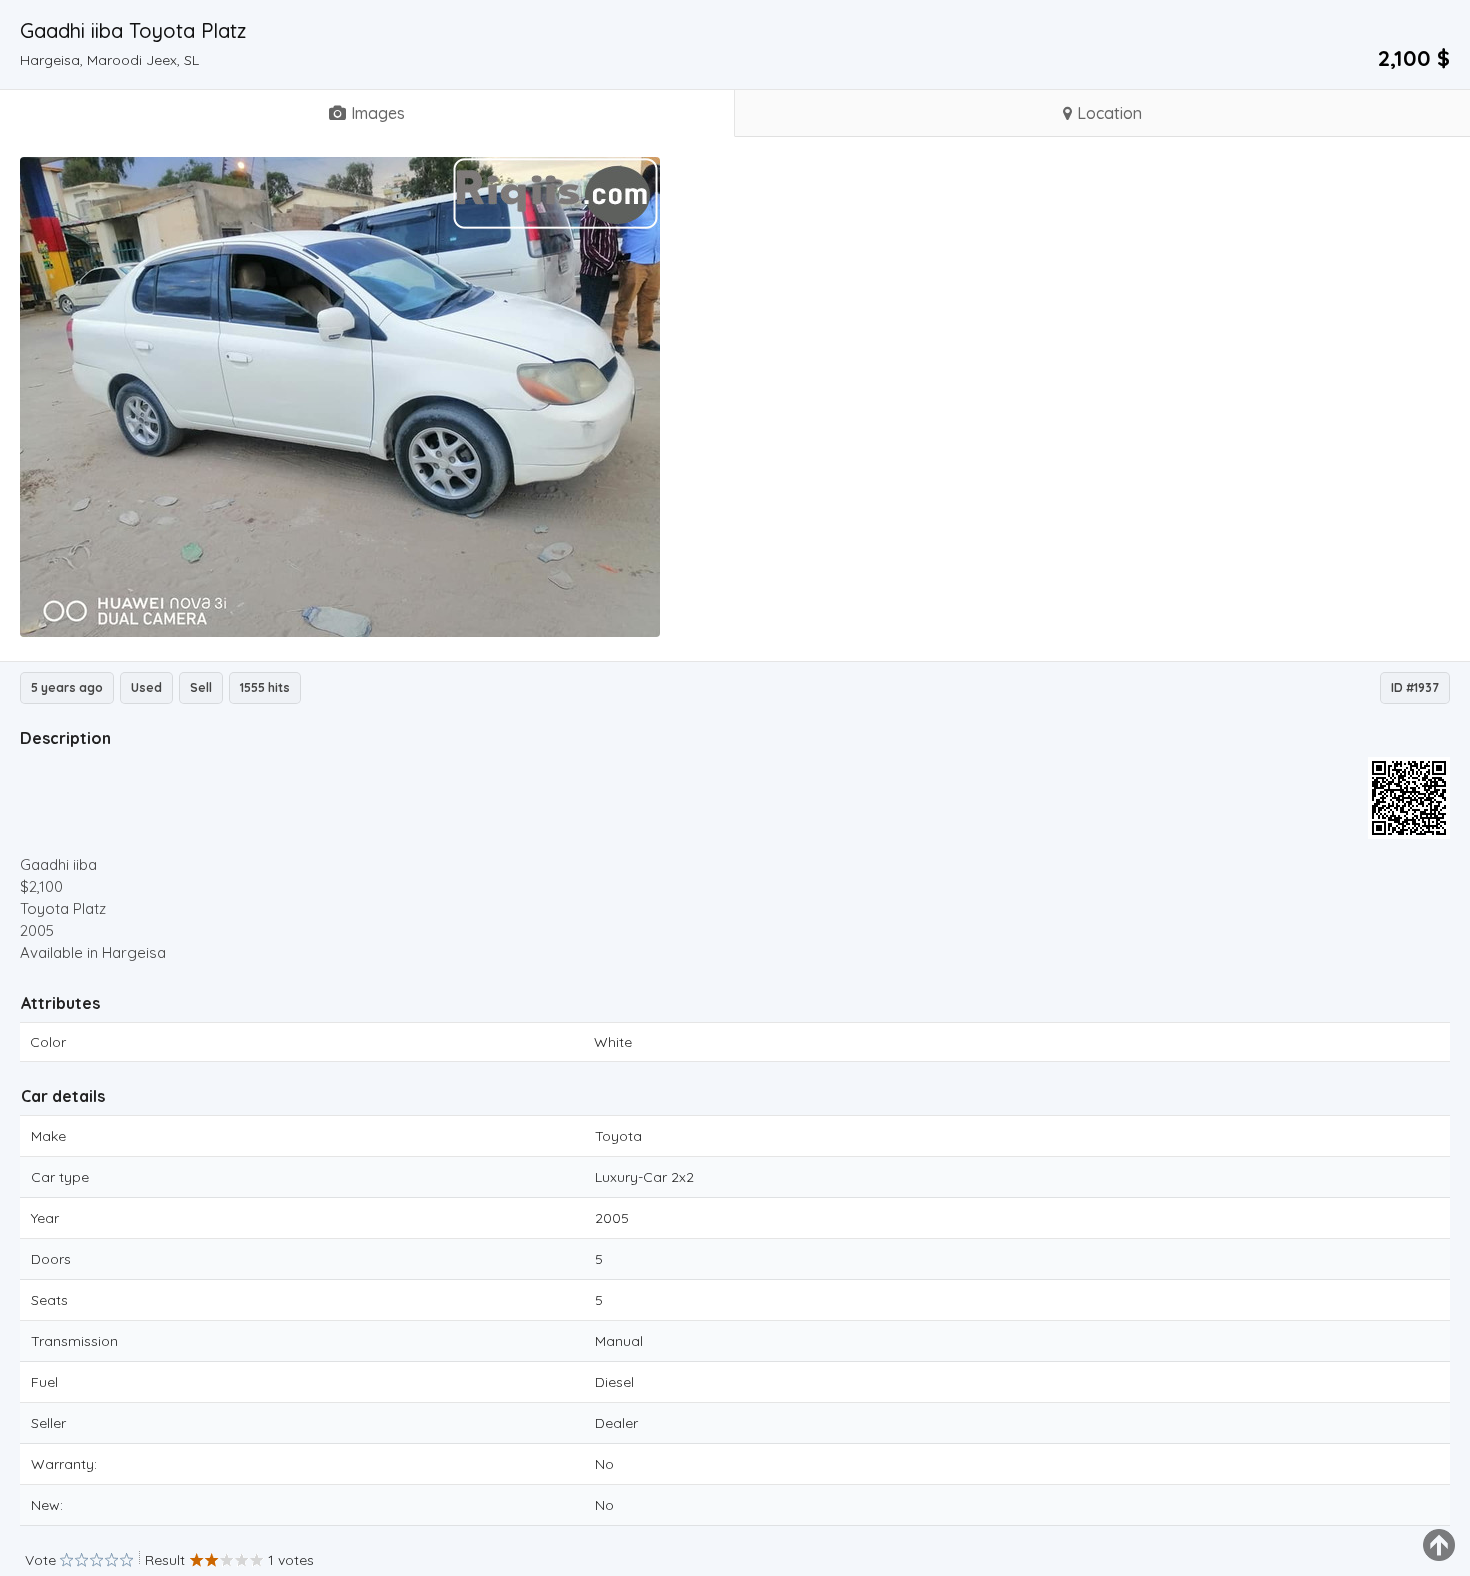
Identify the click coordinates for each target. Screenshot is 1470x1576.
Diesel (614, 1382)
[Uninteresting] (74, 1560)
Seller (48, 1423)
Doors (51, 1259)
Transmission (74, 1341)
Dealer (616, 1423)
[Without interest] (66, 1560)
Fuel (44, 1382)
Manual (619, 1341)
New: (47, 1505)
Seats (49, 1300)
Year (45, 1218)
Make (48, 1136)
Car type (60, 1177)
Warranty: (64, 1464)
